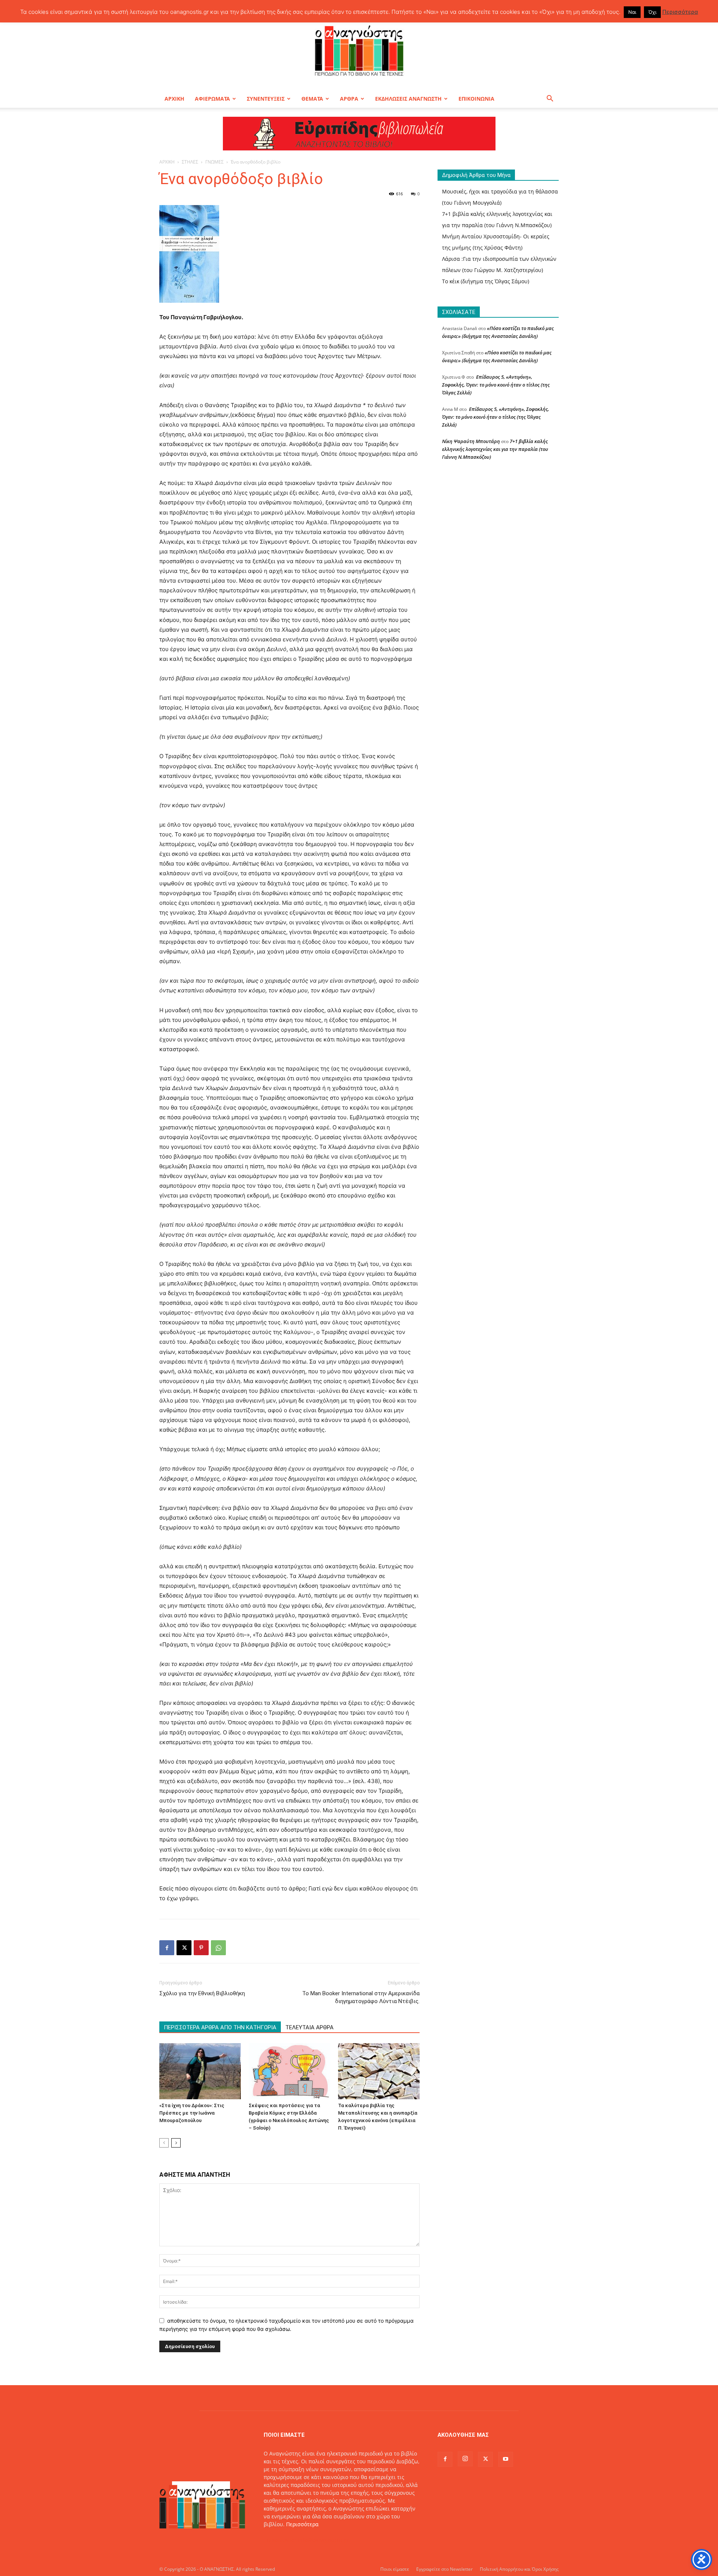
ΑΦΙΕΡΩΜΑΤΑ (212, 99)
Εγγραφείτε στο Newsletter (444, 2569)
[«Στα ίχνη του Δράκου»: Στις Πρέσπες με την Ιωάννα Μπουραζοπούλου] (200, 2071)
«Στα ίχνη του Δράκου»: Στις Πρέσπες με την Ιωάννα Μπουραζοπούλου (192, 2113)
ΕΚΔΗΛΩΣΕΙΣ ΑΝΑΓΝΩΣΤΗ (408, 99)
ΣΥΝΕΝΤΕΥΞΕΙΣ (266, 99)
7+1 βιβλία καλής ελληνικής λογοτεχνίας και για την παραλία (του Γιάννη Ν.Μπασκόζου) (495, 449)
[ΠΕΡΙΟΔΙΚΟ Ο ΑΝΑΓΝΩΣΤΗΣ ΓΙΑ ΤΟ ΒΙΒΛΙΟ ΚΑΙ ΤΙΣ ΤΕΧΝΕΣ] (359, 50)
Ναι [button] (632, 12)
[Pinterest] (201, 1948)
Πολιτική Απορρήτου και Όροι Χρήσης (519, 2569)
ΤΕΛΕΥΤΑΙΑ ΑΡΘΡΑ (309, 2027)
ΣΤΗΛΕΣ (190, 162)
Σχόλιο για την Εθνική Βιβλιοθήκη (202, 1993)
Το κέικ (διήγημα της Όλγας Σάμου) (486, 281)
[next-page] (176, 2143)
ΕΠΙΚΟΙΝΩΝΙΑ (476, 99)
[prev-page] (164, 2143)
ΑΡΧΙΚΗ (174, 99)
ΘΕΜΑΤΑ (312, 99)
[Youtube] (506, 2459)
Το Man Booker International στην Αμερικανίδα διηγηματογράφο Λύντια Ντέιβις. (361, 1997)
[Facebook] (167, 1948)
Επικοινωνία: (281, 2540)
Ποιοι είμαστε (395, 2569)
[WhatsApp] (218, 1948)
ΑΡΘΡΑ (349, 99)
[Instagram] (465, 2459)
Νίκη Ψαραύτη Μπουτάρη (471, 441)
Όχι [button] (652, 12)
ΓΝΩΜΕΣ (214, 162)
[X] (184, 1948)
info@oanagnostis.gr (323, 2540)
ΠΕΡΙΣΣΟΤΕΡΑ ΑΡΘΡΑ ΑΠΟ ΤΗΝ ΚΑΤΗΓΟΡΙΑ (220, 2027)
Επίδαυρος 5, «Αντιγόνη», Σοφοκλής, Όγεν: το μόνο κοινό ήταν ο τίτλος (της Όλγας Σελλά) (496, 385)
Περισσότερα (302, 2524)
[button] (550, 99)
